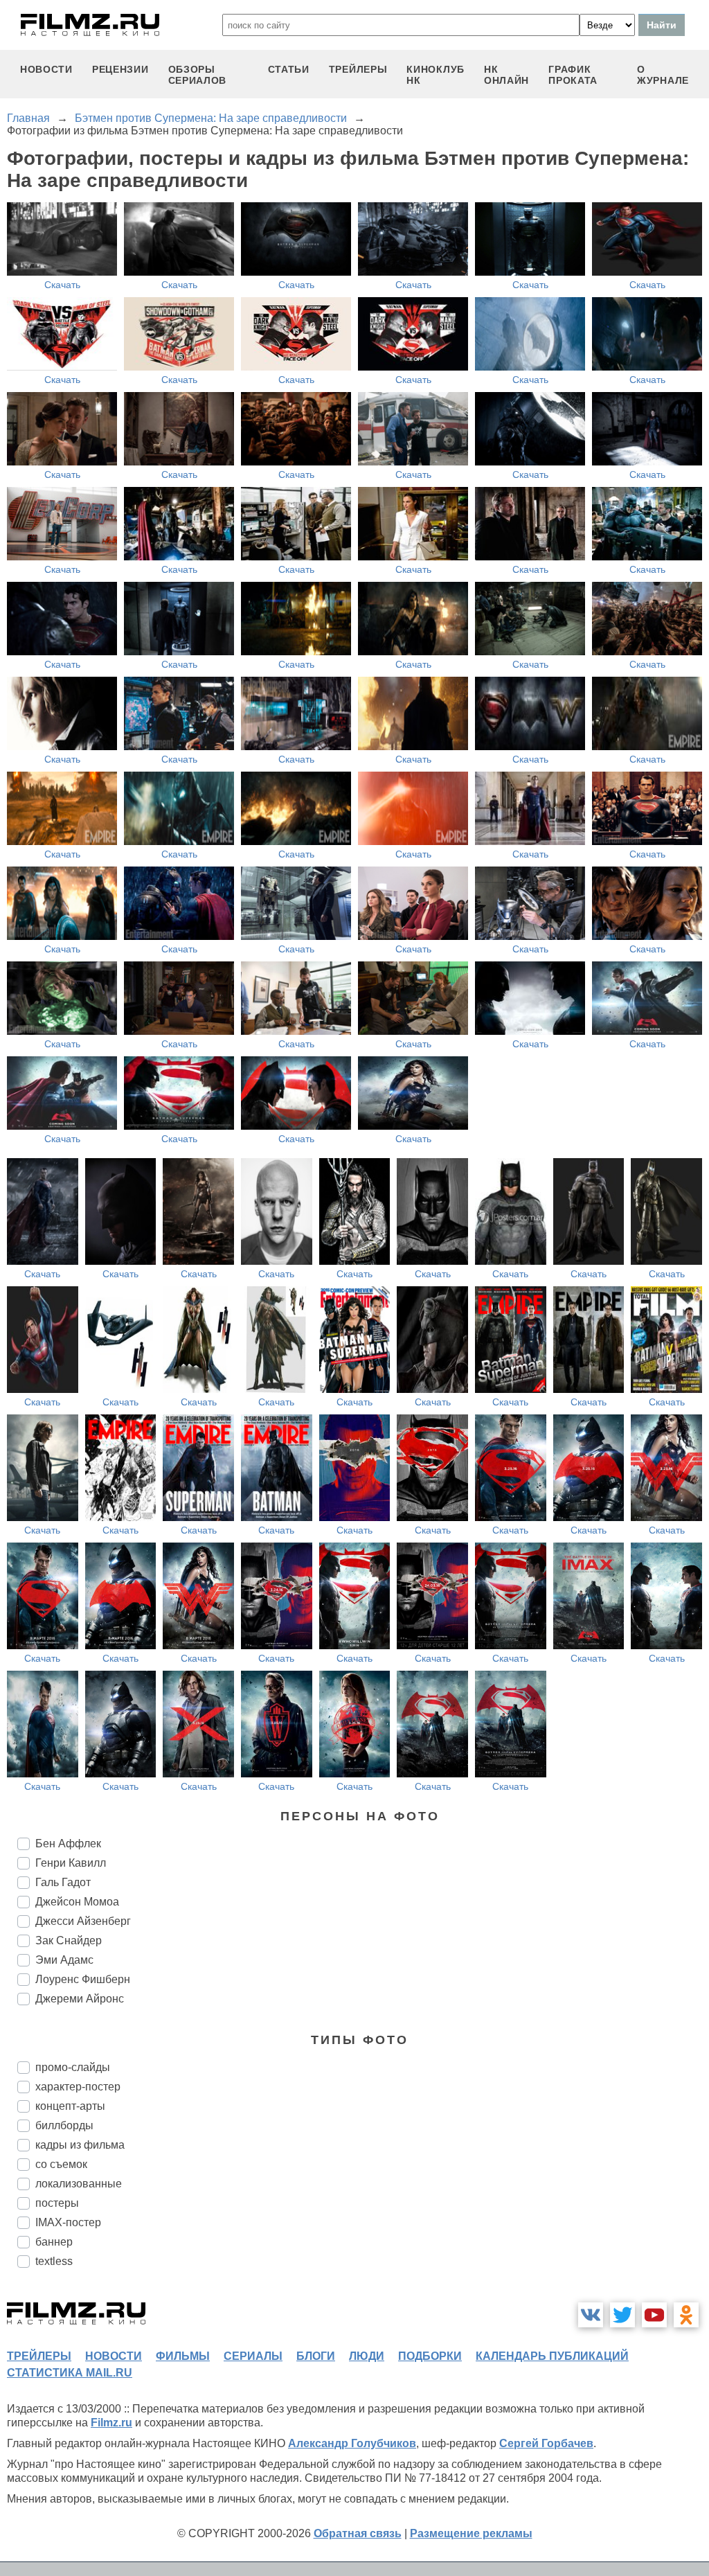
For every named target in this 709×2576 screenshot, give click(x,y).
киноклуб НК (436, 75)
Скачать (62, 285)
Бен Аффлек (68, 1844)
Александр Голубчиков (352, 2443)
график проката (573, 75)
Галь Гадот (63, 1882)
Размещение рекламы (471, 2533)
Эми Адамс (64, 1960)
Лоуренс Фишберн (83, 1979)
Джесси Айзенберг (83, 1921)
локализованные (79, 2184)
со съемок (61, 2164)
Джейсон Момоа (77, 1902)
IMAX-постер (68, 2222)
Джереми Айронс (80, 1999)
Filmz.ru (111, 2423)
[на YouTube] (654, 2315)
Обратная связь (358, 2533)
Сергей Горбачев (546, 2443)
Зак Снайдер (69, 1940)
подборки (430, 2356)
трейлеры (358, 69)
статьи (289, 69)
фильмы (183, 2356)
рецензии (120, 69)
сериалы (253, 2356)
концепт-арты (70, 2106)
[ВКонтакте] (591, 2315)
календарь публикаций (552, 2356)
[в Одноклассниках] (686, 2315)
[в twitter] (622, 2315)
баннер (54, 2242)
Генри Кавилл (71, 1863)
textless (54, 2261)
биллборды (64, 2125)
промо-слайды (73, 2067)
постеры (57, 2203)
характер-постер (78, 2087)
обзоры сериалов (198, 75)
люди (367, 2356)
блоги (316, 2356)
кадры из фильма (80, 2145)
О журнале (663, 75)
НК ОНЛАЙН (506, 75)
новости (46, 69)
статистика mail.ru (70, 2373)
